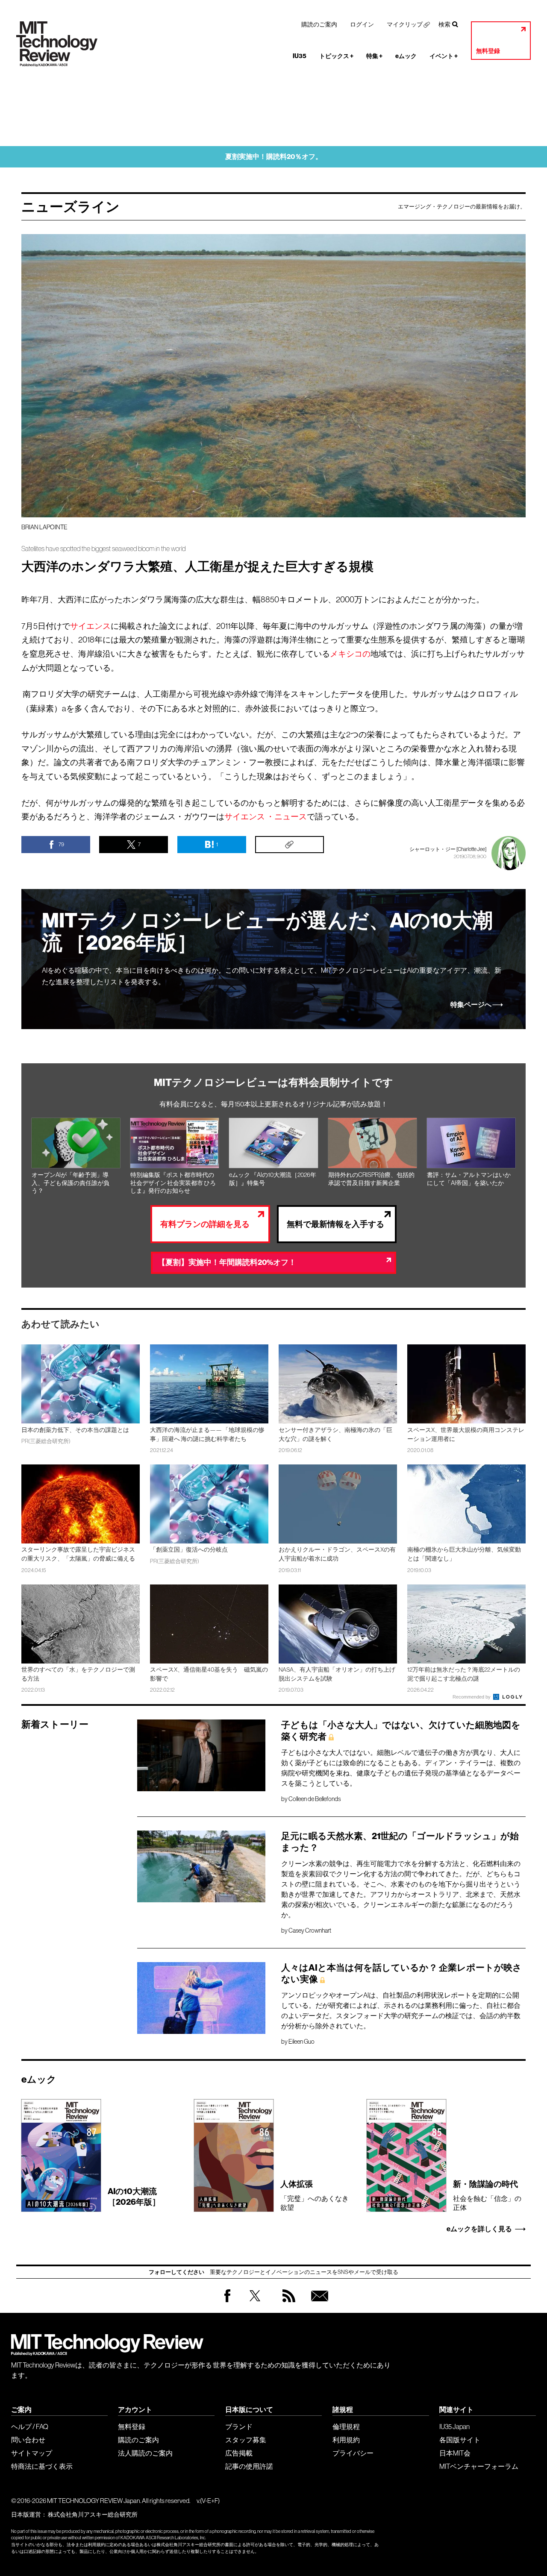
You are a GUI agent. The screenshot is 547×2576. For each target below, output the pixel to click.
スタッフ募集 (246, 2440)
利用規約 (346, 2440)
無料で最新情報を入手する (335, 1224)
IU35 (300, 56)
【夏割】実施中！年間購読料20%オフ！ (227, 1263)
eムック (406, 56)
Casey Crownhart (310, 1931)
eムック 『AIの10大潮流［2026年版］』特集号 (273, 1179)
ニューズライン (71, 207)
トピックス (336, 56)
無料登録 (488, 51)
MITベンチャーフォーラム (479, 2466)
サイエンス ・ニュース (266, 816)
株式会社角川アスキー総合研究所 (93, 2514)
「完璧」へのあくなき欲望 (315, 2195)
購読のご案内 (319, 24)
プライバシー (353, 2453)
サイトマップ (32, 2453)
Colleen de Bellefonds (315, 1799)
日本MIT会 (455, 2453)
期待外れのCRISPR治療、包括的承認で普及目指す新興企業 (371, 1179)
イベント (444, 56)
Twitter (255, 2304)
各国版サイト (460, 2440)
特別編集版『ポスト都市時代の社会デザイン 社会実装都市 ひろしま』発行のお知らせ (173, 1183)
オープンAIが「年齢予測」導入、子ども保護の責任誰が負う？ (71, 1183)
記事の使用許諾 (249, 2466)
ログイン (362, 24)
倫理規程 (346, 2426)
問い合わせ (28, 2440)
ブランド (239, 2426)
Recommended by (472, 1697)
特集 (374, 56)
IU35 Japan (454, 2426)
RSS (287, 2304)
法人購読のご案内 (145, 2453)
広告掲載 (239, 2453)
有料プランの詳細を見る (205, 1224)
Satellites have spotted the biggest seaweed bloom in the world (103, 549)
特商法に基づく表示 (42, 2466)
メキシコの (350, 654)
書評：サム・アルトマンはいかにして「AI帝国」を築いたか (469, 1179)
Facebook (227, 2302)
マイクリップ (405, 24)
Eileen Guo (301, 2042)
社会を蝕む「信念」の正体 (487, 2195)
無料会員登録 (318, 2304)
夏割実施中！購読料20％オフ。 (274, 157)
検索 (444, 24)
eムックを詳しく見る (479, 2229)
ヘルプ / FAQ (30, 2426)
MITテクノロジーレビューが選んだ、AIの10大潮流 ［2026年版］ (267, 932)
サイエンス (90, 626)
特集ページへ (471, 1005)
